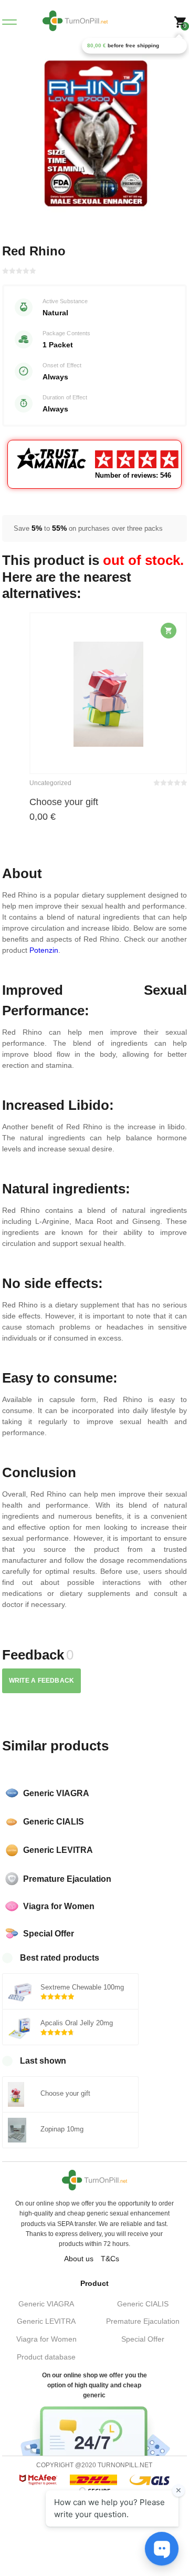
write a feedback (42, 1681)
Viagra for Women (46, 2339)
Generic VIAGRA (46, 2304)
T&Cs (110, 2259)
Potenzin (44, 950)
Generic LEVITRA (46, 2321)
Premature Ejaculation (143, 2321)
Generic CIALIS (143, 2304)
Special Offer (143, 2339)
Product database (46, 2357)
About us (79, 2259)
